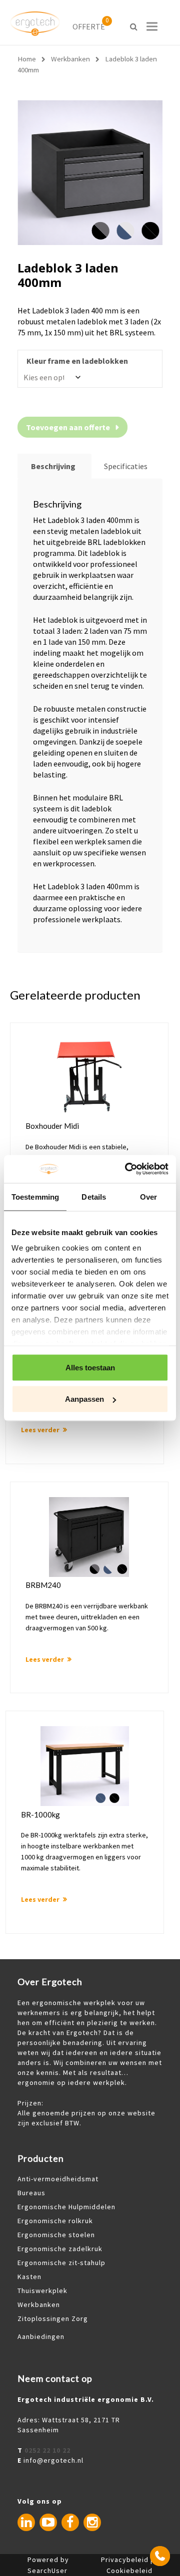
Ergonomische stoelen (56, 2235)
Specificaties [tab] (126, 466)
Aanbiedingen (41, 2336)
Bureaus (31, 2193)
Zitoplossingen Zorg (53, 2318)
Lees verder (40, 1430)
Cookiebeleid (129, 2571)
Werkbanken (70, 59)
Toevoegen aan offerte (68, 427)
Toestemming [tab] (35, 1196)
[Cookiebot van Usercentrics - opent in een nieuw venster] (127, 1169)
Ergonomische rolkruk (55, 2221)
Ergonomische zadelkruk (60, 2249)
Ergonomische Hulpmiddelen (66, 2207)
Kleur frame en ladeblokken (77, 361)
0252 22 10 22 (47, 2450)
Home (27, 59)
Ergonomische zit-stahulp (61, 2263)
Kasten (29, 2277)
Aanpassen (84, 1399)
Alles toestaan (90, 1367)
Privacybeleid (125, 2560)
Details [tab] (94, 1196)
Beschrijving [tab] (53, 466)
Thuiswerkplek (42, 2291)
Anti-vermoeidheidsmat (58, 2179)
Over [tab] (148, 1196)
